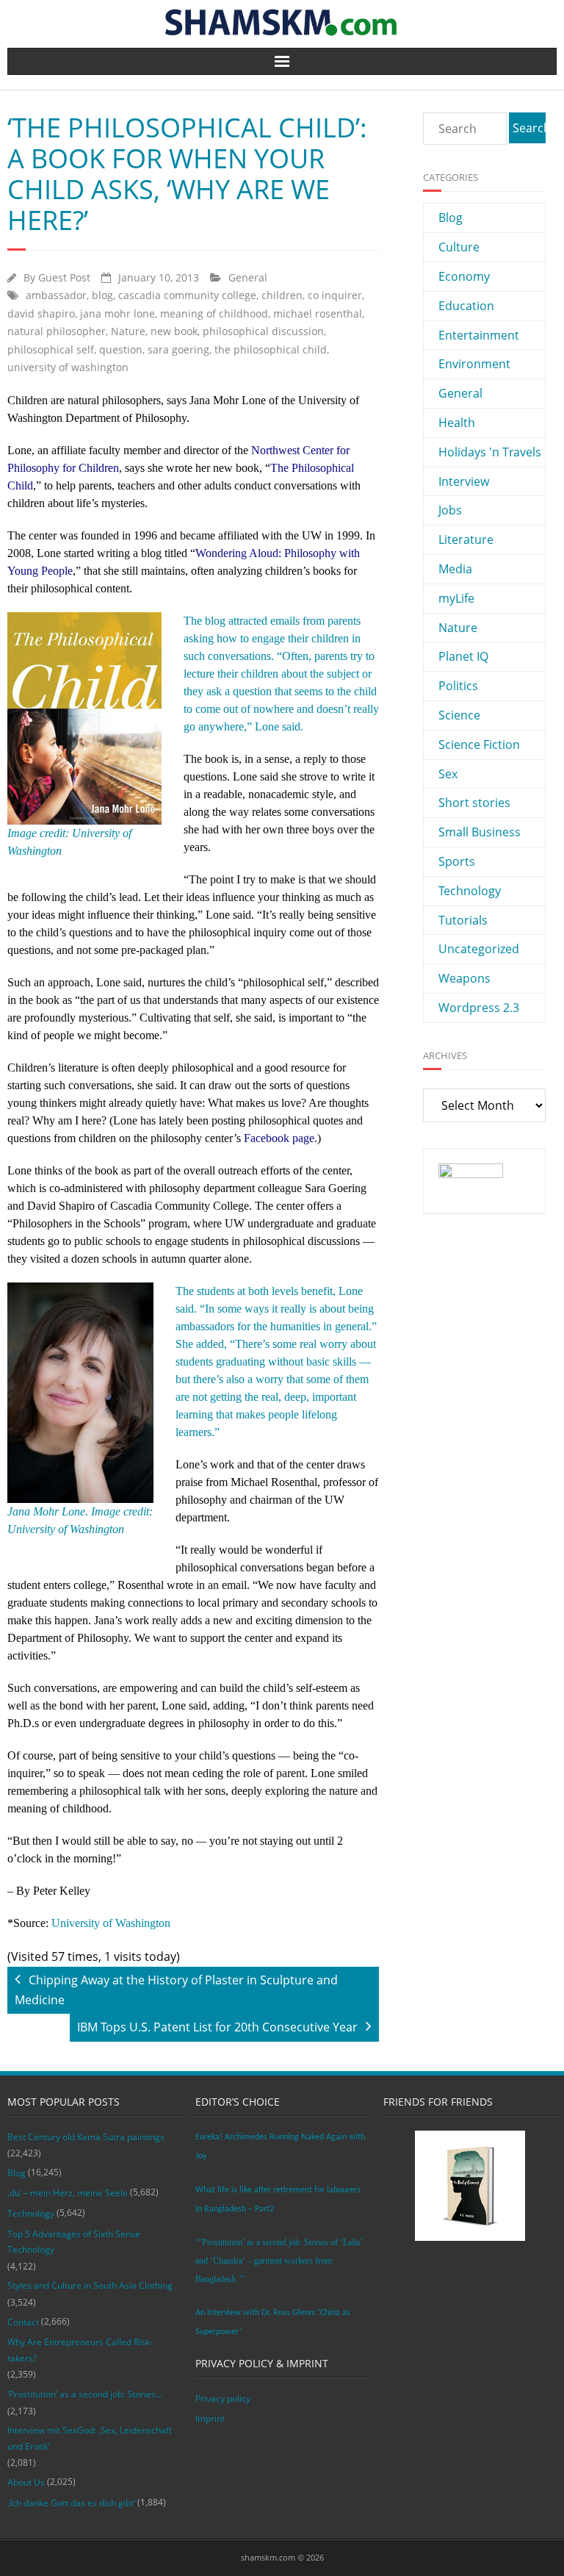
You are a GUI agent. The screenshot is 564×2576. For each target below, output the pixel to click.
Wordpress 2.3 (479, 1008)
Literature (466, 539)
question (121, 349)
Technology (470, 891)
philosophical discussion (263, 331)
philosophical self (51, 349)
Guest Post (64, 277)
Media (455, 569)
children (282, 295)
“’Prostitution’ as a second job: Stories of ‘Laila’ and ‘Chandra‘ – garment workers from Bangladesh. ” (279, 2261)
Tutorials (463, 920)
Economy (464, 276)
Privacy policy (223, 2399)
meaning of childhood (214, 313)
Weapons (464, 978)
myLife (456, 598)
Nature (128, 331)
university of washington (68, 367)
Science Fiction (479, 745)
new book (174, 331)
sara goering (178, 349)
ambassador (56, 295)
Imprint (210, 2418)
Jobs (450, 510)
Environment (474, 364)
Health (457, 423)
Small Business (480, 832)
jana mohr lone (117, 313)
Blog (451, 218)
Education (466, 306)
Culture (459, 247)
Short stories (474, 803)
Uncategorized (479, 949)
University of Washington (111, 1923)
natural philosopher (57, 331)
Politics (458, 686)
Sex (448, 774)
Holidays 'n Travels (490, 452)
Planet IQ (463, 656)
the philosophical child (271, 349)
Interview (464, 481)
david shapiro (41, 313)
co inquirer (335, 295)
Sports (457, 861)
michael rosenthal (318, 313)
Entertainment (479, 335)
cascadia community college (187, 295)
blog (102, 295)
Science (459, 715)
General (248, 277)
